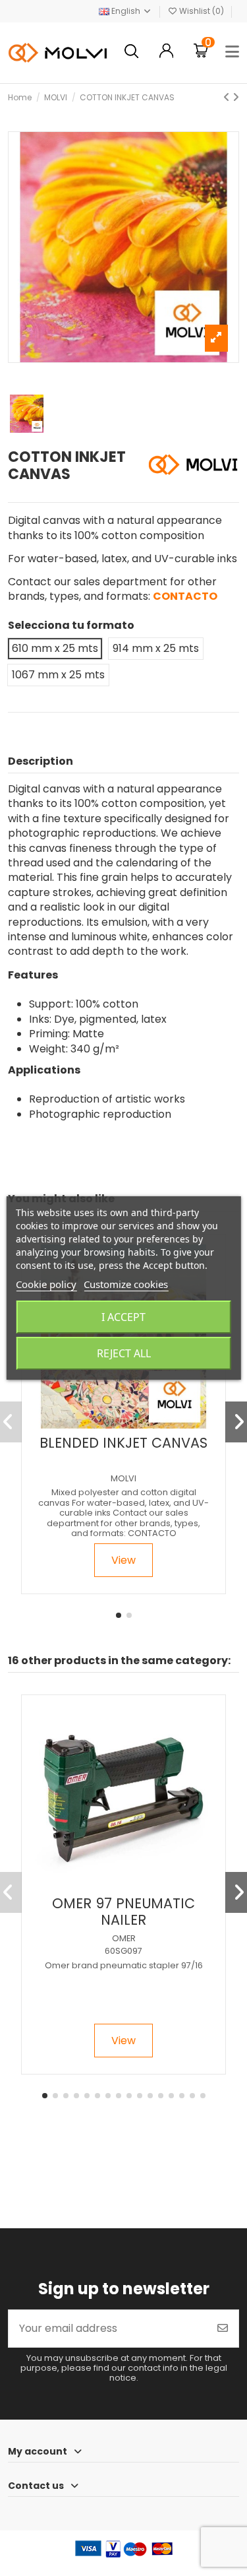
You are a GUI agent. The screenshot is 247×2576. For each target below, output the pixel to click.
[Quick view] (134, 1423)
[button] (119, 1615)
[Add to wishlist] (112, 1423)
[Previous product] (228, 97)
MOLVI (123, 1478)
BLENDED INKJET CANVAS (123, 1443)
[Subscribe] (223, 2329)
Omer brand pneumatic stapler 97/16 (124, 1965)
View (123, 1560)
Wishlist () (202, 11)
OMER (124, 1938)
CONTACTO (185, 596)
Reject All (124, 1353)
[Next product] (236, 97)
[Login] (166, 52)
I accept (123, 1317)
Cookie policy (46, 1284)
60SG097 (123, 1951)
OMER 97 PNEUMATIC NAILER (123, 1912)
